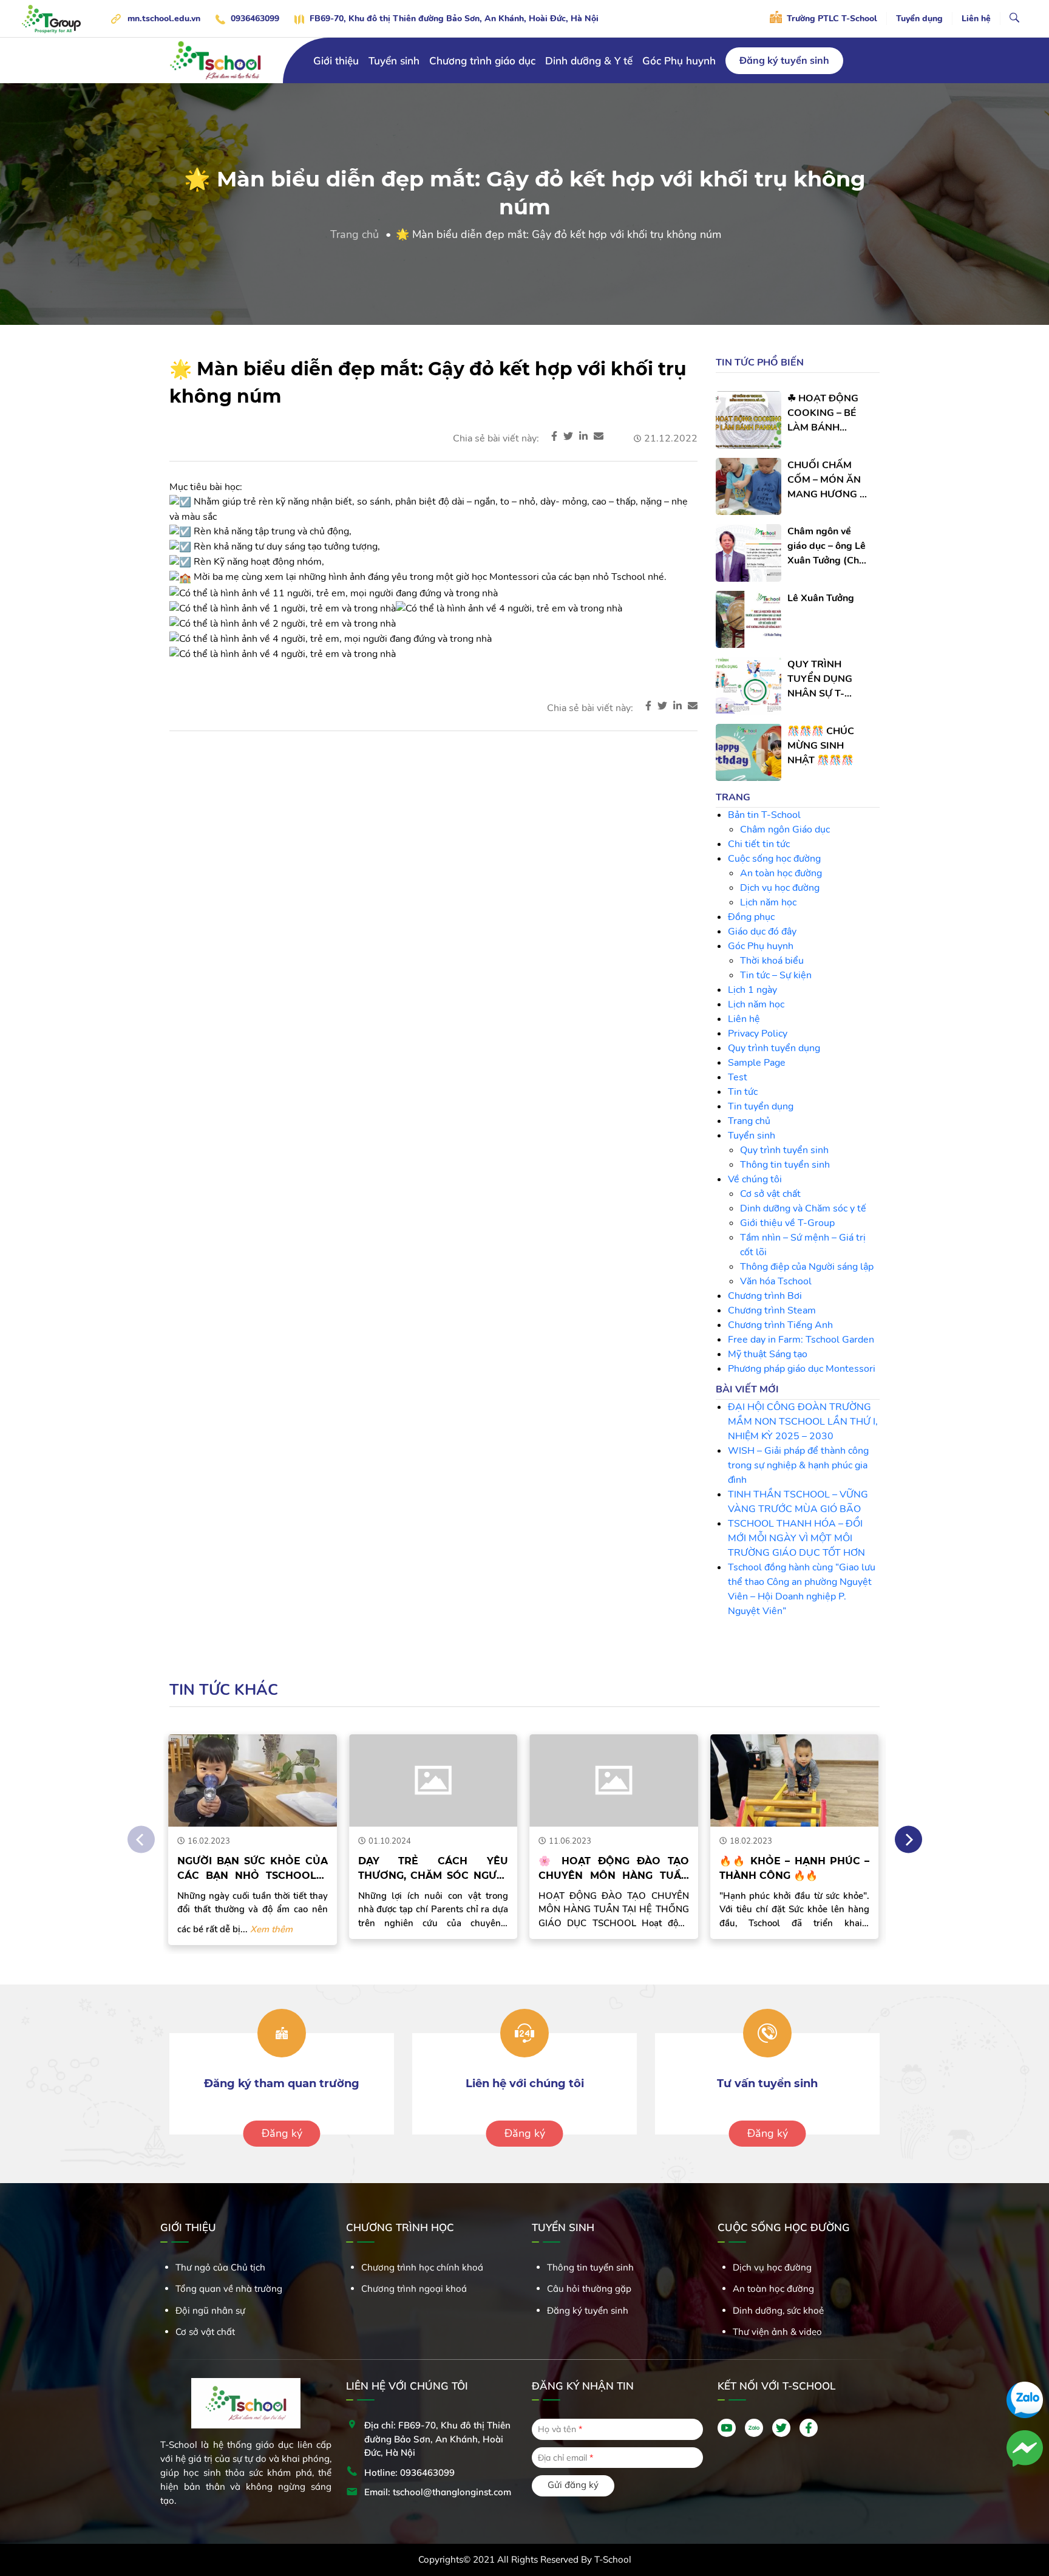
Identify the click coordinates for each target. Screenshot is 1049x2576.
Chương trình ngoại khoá (414, 2288)
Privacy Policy (758, 1034)
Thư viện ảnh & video (777, 2332)
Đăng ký (282, 2133)
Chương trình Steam (772, 1310)
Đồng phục (751, 917)
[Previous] (141, 1840)
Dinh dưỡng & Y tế (589, 60)
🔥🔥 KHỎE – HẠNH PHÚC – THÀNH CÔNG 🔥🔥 (762, 1868)
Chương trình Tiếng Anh (780, 1325)
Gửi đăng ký (573, 2485)
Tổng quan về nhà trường (229, 2288)
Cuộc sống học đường (774, 859)
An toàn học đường (781, 873)
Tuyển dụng (919, 19)
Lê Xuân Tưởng (821, 598)
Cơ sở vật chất (770, 1194)
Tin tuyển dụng (761, 1106)
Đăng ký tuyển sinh (784, 60)
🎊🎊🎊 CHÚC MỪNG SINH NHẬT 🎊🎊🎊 (821, 746)
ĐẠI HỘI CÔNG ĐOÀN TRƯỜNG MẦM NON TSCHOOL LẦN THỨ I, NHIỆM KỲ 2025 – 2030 (803, 1422)
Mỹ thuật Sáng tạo (768, 1354)
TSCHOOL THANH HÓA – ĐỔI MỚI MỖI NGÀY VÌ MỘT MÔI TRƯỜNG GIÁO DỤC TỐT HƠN (796, 1538)
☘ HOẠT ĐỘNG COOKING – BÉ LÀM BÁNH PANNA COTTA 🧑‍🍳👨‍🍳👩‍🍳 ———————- (823, 413)
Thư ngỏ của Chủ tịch (220, 2267)
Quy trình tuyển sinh (784, 1150)
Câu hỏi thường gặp (589, 2288)
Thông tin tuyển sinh (785, 1165)
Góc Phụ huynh (679, 60)
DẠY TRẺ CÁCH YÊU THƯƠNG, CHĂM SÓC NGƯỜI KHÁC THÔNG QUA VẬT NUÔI (401, 1869)
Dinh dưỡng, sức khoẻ (778, 2310)
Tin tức (743, 1092)
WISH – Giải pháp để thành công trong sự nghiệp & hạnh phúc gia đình (798, 1465)
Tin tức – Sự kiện (776, 975)
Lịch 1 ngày (752, 990)
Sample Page (757, 1063)
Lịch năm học (768, 902)
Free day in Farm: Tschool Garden (801, 1340)
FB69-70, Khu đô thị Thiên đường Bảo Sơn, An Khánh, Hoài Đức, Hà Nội (454, 19)
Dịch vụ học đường (780, 888)
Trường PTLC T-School (831, 19)
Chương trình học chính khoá (422, 2267)
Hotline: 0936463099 (409, 2472)
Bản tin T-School (764, 815)
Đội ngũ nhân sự (210, 2310)
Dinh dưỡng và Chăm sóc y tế (803, 1208)
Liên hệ (976, 19)
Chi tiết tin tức (759, 844)
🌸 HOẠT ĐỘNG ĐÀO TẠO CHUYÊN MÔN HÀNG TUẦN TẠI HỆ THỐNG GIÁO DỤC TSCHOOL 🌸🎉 (582, 1869)
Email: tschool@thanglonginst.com (438, 2492)
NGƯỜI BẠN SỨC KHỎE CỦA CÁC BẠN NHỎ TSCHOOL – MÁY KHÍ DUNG (221, 1869)
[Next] (908, 1840)
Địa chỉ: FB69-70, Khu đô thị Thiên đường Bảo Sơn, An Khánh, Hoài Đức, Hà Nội (437, 2439)
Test (738, 1077)
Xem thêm (240, 1929)
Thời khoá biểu (772, 961)
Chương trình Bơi (765, 1296)
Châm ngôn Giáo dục (785, 830)
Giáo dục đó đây (762, 932)
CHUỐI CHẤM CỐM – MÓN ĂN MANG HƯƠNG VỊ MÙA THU (828, 480)
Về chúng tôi (755, 1179)
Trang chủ (355, 234)
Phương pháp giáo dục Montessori (802, 1369)
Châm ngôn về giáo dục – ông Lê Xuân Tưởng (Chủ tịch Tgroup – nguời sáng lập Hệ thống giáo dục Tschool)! (828, 546)
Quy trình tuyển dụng (774, 1048)
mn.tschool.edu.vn (164, 19)
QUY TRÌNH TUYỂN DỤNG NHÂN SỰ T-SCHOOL (820, 679)
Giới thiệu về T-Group (787, 1223)
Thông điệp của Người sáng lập (807, 1267)
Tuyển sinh (752, 1136)
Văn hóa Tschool (776, 1281)
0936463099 (255, 19)
